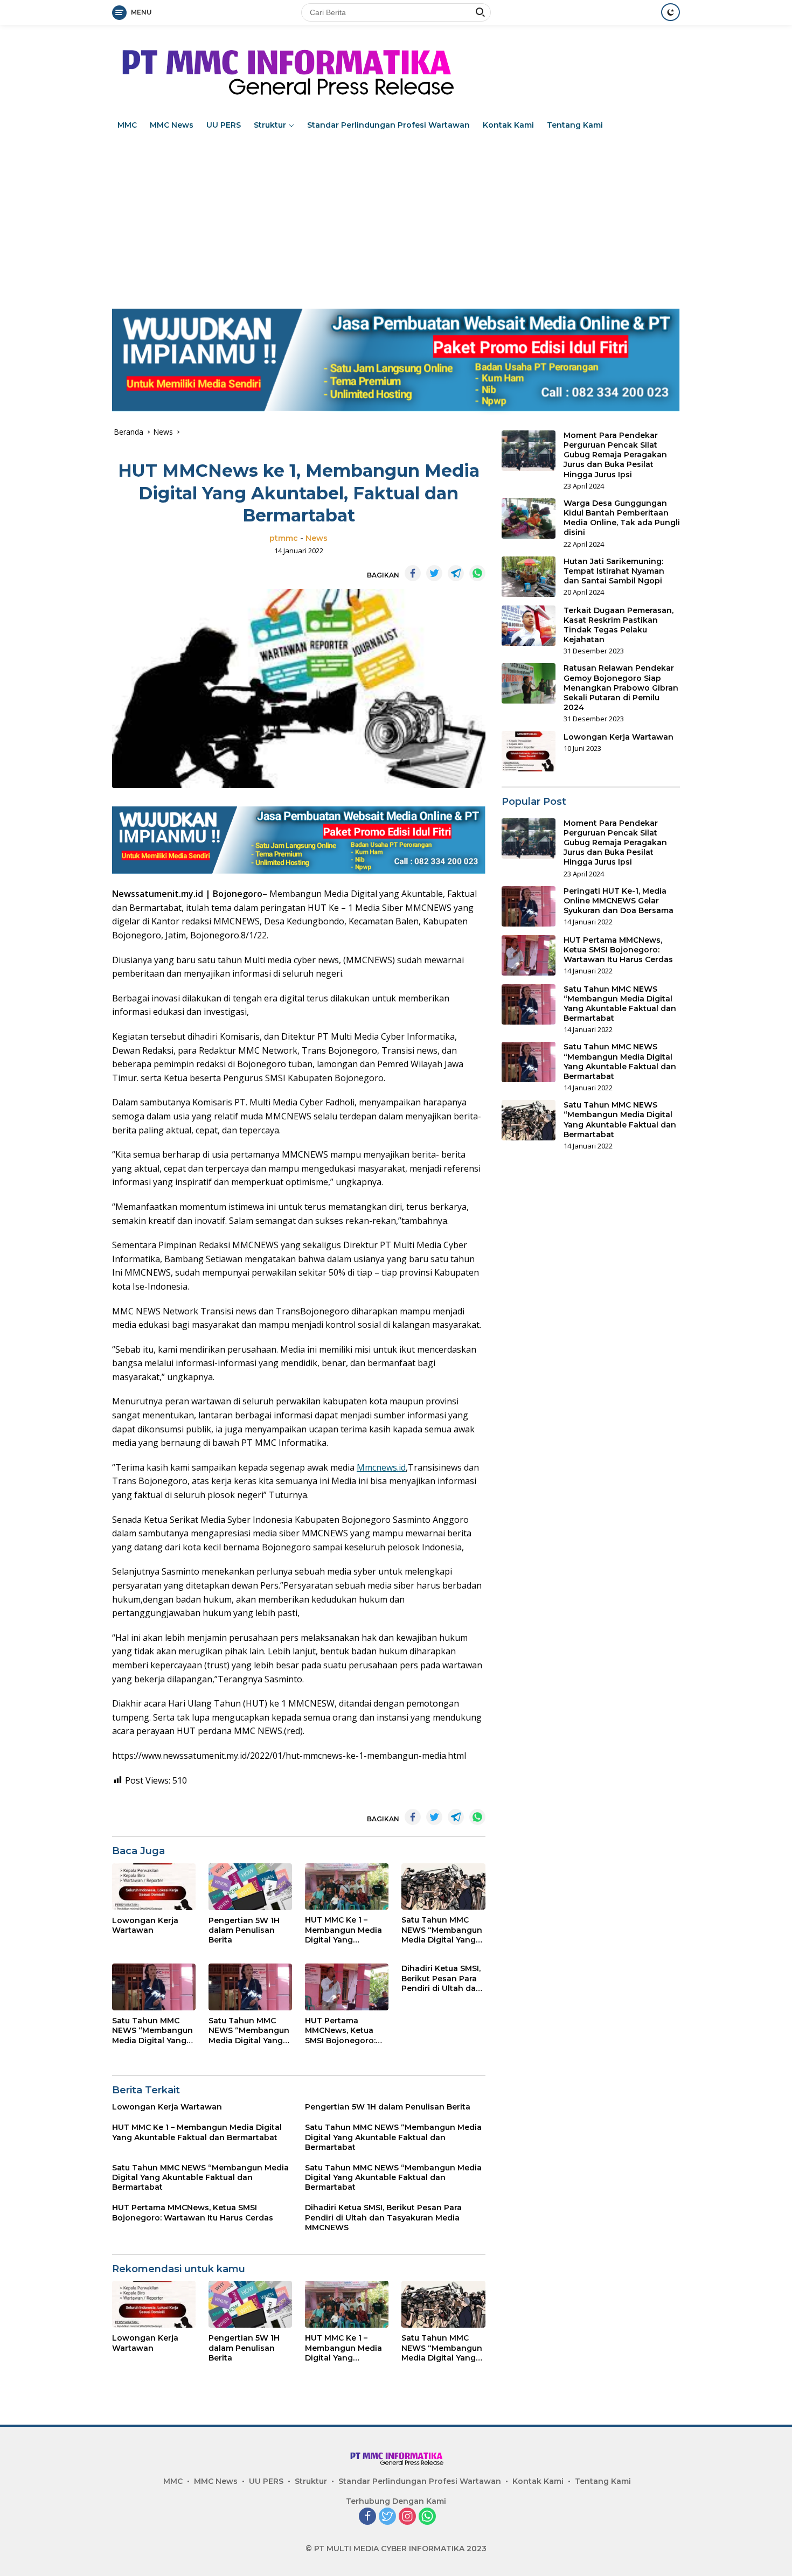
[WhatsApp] (427, 2517)
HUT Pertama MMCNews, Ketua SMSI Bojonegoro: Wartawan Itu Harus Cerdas (345, 2031)
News (317, 538)
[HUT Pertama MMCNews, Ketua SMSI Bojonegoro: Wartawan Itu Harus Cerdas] (347, 1987)
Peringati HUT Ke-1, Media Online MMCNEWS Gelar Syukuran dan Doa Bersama (619, 901)
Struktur (270, 125)
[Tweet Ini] (434, 573)
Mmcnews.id (381, 1467)
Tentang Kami (575, 125)
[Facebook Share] (413, 573)
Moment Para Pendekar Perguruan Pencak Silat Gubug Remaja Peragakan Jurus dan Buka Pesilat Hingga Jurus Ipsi (615, 455)
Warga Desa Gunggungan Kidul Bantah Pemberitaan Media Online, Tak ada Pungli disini (622, 518)
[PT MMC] (285, 68)
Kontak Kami (508, 125)
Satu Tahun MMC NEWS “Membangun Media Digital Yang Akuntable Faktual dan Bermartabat (442, 1930)
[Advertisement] (396, 217)
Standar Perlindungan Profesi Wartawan (388, 125)
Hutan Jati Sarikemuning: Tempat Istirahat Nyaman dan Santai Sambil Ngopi (614, 571)
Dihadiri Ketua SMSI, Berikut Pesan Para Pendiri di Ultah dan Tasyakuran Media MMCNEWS (441, 1978)
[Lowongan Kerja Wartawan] (154, 1887)
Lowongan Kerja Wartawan (145, 1925)
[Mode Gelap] (671, 12)
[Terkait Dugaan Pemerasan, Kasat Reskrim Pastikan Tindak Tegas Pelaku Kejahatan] (529, 626)
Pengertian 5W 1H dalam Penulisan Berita (244, 1930)
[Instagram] (407, 2517)
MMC (127, 125)
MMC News (172, 125)
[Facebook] (367, 2517)
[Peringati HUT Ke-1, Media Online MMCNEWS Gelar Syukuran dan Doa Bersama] (529, 906)
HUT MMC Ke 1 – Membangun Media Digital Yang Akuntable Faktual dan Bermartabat (343, 1930)
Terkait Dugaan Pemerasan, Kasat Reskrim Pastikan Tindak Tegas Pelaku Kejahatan (619, 625)
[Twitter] (387, 2517)
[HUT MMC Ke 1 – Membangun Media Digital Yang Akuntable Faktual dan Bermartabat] (347, 1887)
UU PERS (224, 125)
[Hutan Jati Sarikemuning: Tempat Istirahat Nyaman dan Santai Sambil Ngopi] (529, 577)
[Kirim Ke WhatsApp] (477, 573)
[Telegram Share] (456, 573)
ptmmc (284, 538)
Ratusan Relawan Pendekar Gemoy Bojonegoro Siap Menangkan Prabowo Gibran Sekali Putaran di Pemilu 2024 (621, 688)
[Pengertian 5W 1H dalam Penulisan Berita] (250, 1887)
